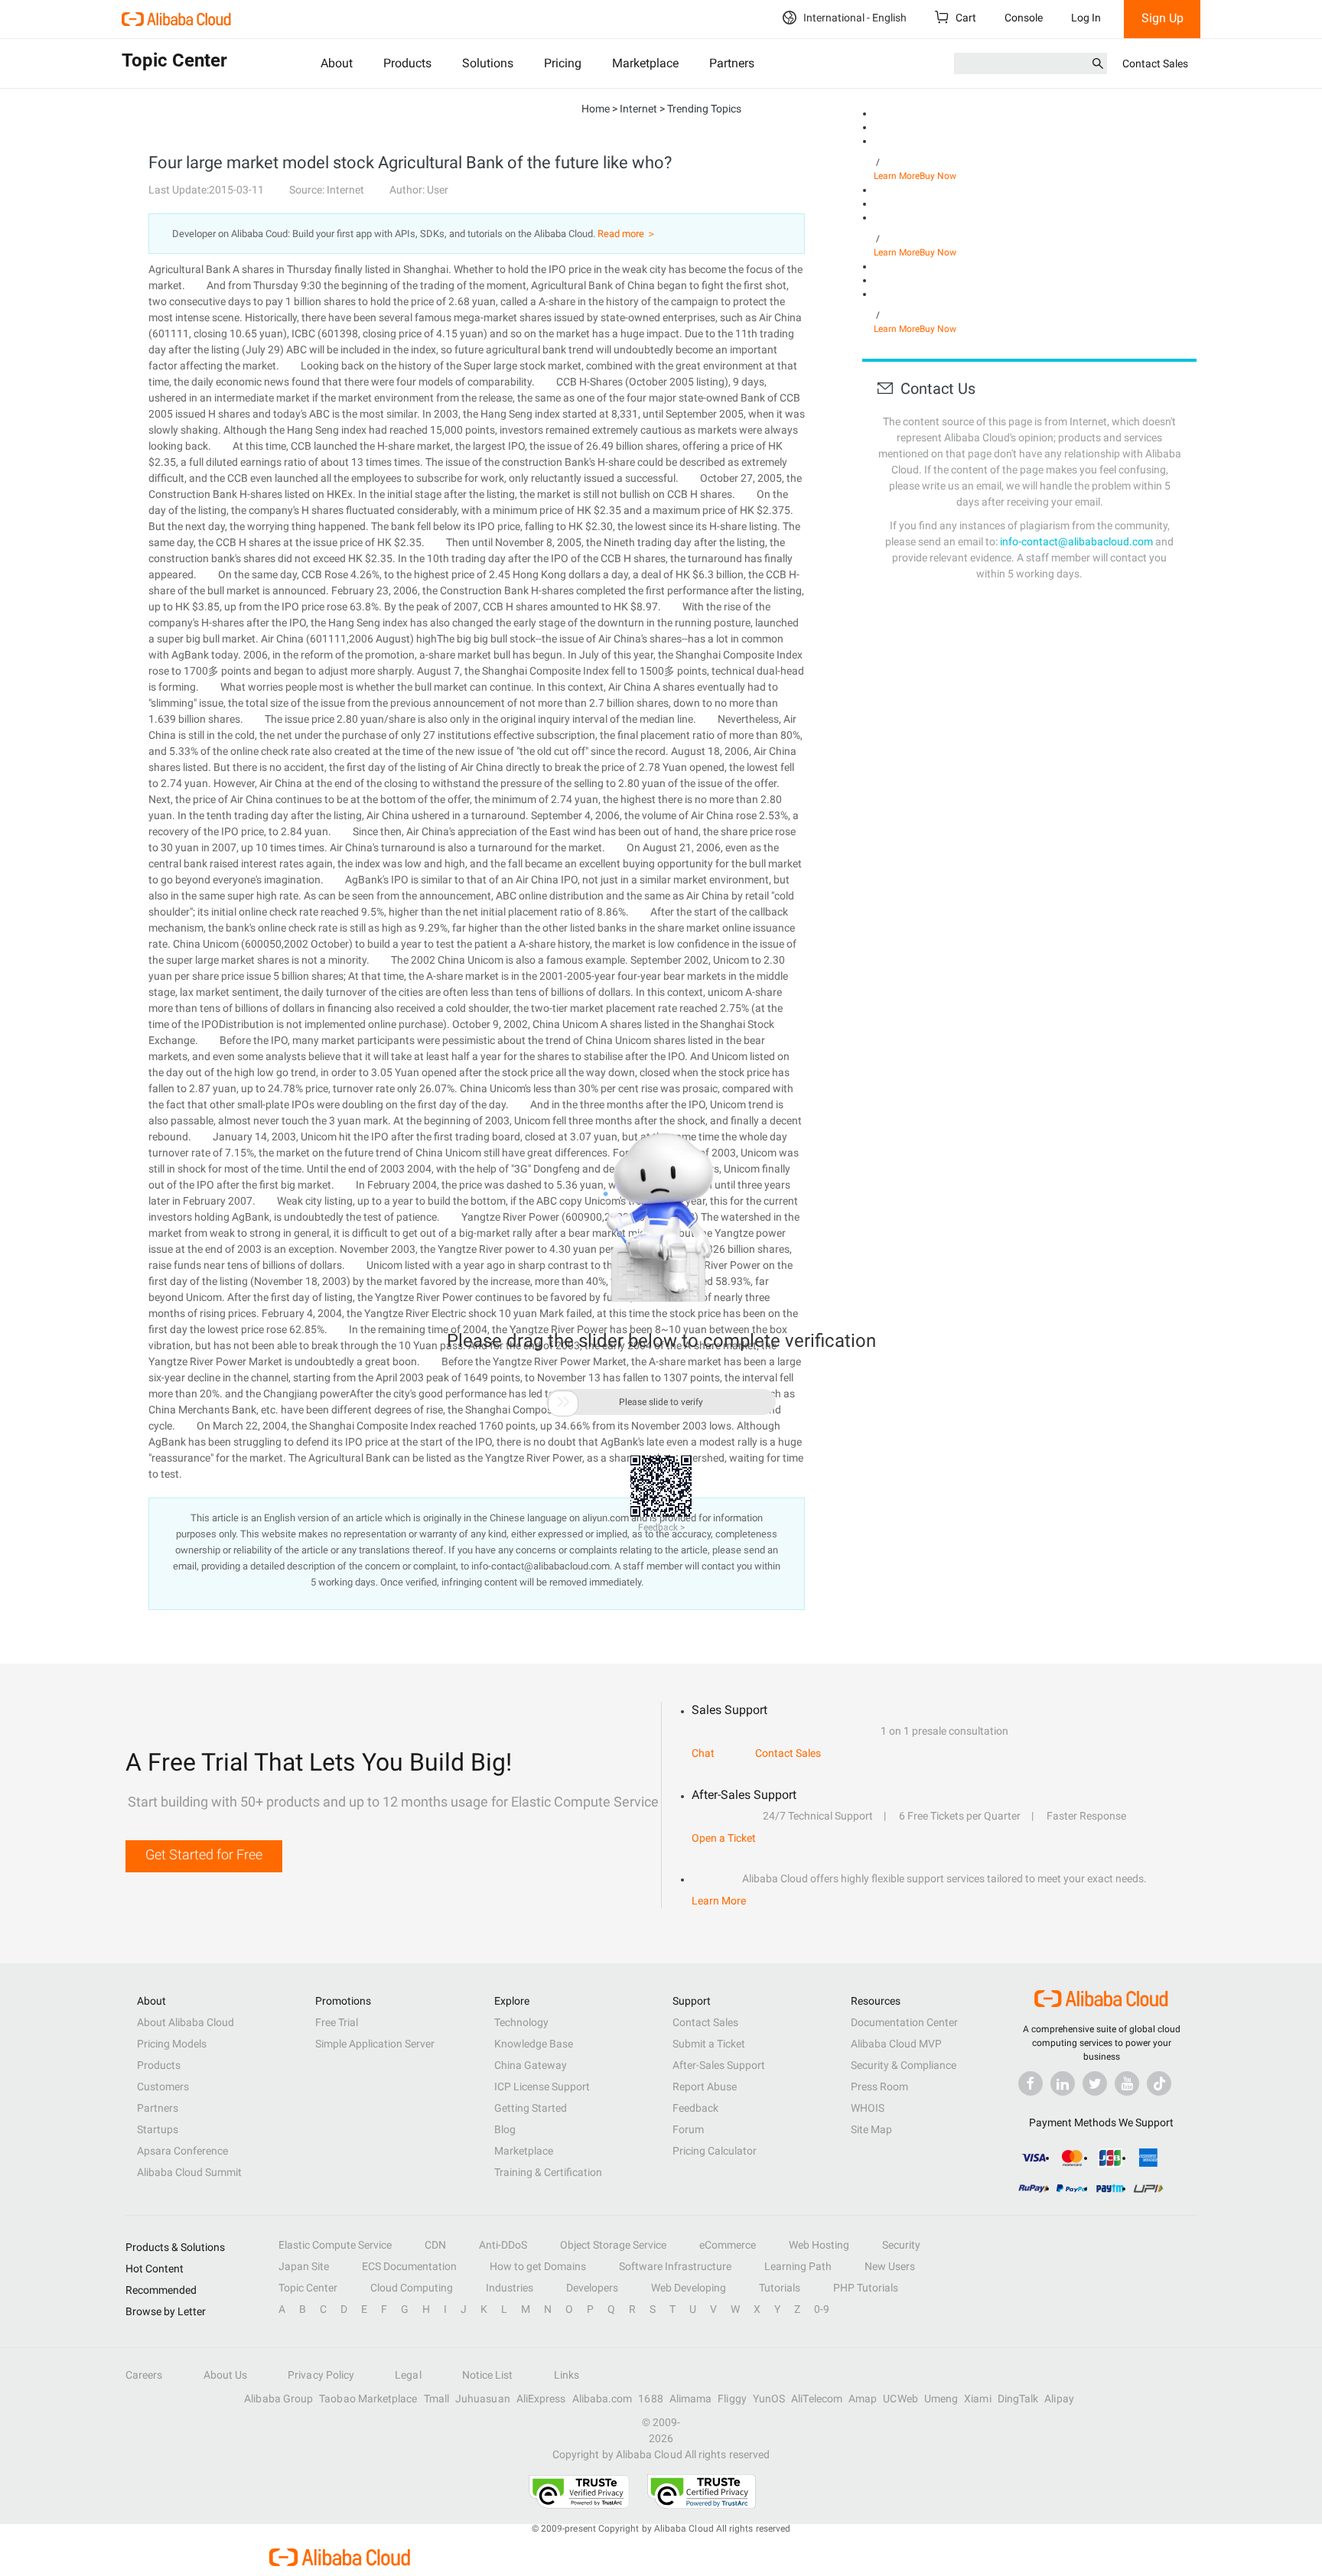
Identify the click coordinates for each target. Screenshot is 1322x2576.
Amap (863, 2399)
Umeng (941, 2399)
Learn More (897, 176)
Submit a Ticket (709, 2044)
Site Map (871, 2129)
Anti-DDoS (503, 2245)
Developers (592, 2288)
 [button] (563, 1402)
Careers (144, 2375)
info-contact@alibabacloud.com (1076, 542)
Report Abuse (705, 2086)
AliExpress (541, 2399)
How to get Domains (538, 2266)
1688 (650, 2399)
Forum (688, 2129)
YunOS (769, 2399)
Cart (965, 18)
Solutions (488, 63)
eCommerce (728, 2245)
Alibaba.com (602, 2399)
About (337, 63)
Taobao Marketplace (368, 2399)
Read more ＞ (627, 234)
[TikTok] (1159, 2083)
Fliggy (732, 2399)
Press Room (879, 2086)
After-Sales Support (719, 2065)
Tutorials (780, 2288)
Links (567, 2375)
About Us (226, 2375)
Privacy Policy (321, 2375)
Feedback (695, 2108)
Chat (703, 1753)
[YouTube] (1127, 2083)
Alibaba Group (278, 2399)
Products (407, 63)
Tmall (436, 2399)
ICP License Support (542, 2086)
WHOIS (868, 2108)
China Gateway (531, 2065)
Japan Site (304, 2266)
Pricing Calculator (715, 2151)
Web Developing (689, 2288)
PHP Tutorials (866, 2288)
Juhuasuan (483, 2399)
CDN (435, 2245)
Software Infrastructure (675, 2266)
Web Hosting (819, 2245)
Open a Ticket (724, 1838)
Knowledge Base (534, 2044)
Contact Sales (1155, 63)
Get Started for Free (204, 1854)
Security (901, 2245)
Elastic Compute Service (335, 2245)
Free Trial (337, 2022)
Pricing (563, 63)
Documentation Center (904, 2022)
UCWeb (900, 2399)
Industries (510, 2288)
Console (1024, 18)
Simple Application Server (375, 2044)
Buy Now (938, 176)
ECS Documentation (409, 2266)
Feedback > (661, 1527)
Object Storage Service (613, 2245)
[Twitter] (1095, 2083)
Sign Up (1162, 18)
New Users (890, 2266)
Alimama (691, 2399)
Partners (732, 63)
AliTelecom (817, 2399)
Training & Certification (548, 2172)
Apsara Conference (182, 2151)
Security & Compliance (904, 2065)
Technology (521, 2022)
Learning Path (798, 2266)
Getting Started (531, 2108)
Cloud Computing (412, 2288)
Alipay (1059, 2399)
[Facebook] (1031, 2083)
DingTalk (1018, 2399)
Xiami (977, 2399)
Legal (408, 2375)
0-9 (822, 2309)
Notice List (488, 2375)
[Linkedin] (1063, 2083)
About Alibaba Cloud (186, 2022)
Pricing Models (172, 2044)
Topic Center (308, 2288)
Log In (1086, 18)
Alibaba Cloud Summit (189, 2172)
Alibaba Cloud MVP (896, 2044)
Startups (158, 2129)
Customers (163, 2086)
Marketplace (645, 63)
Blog (505, 2129)
